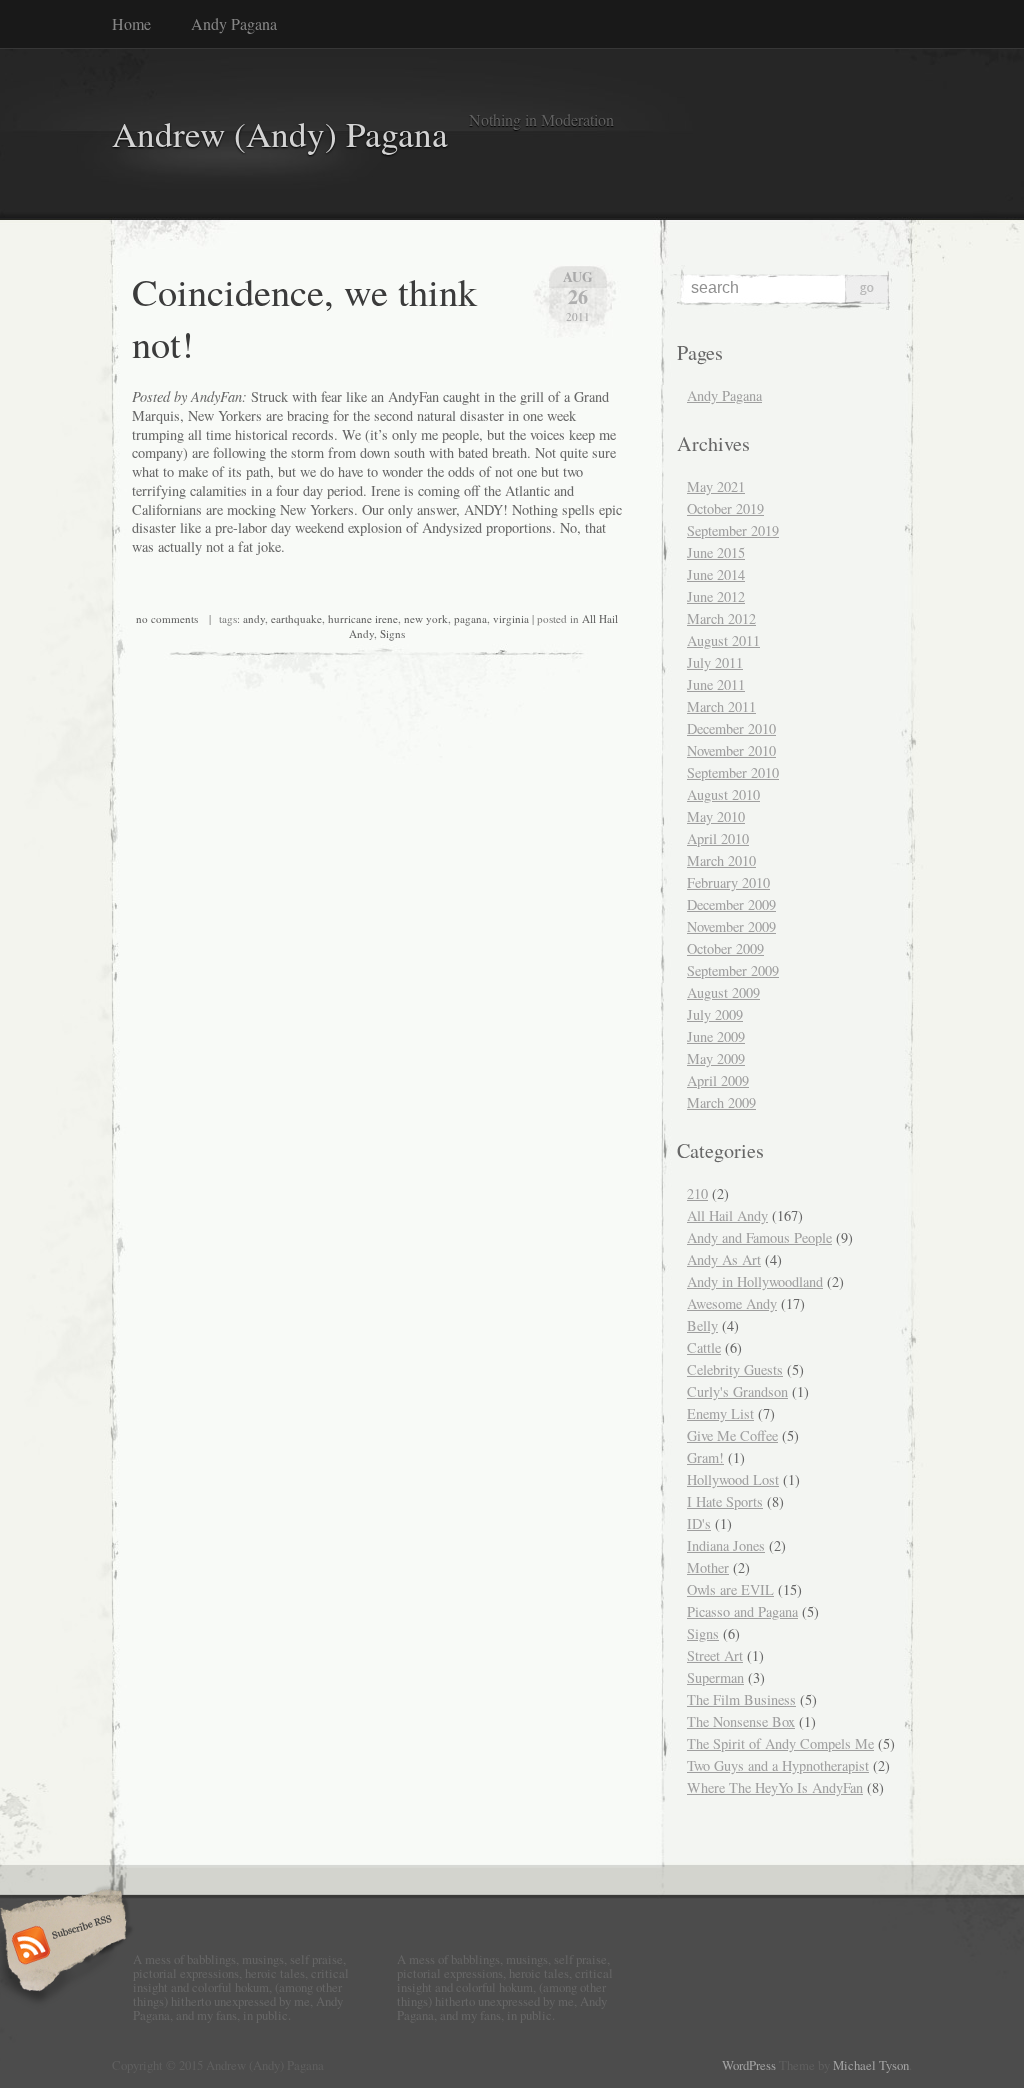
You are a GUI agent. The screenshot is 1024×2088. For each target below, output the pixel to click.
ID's (699, 1523)
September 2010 (733, 772)
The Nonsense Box (741, 1721)
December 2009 (731, 904)
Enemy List (720, 1413)
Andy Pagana (234, 23)
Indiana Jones (726, 1545)
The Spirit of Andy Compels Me (780, 1743)
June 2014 (716, 574)
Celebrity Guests (735, 1369)
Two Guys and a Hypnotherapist (778, 1765)
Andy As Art (724, 1259)
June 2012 (716, 596)
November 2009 (731, 926)
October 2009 (725, 948)
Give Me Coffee (732, 1435)
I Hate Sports (725, 1501)
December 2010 (731, 728)
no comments (167, 618)
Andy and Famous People (759, 1237)
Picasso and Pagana (742, 1611)
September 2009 (733, 970)
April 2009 (718, 1080)
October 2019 (725, 508)
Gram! (705, 1457)
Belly (702, 1325)
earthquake (296, 618)
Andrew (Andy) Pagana (280, 133)
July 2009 (715, 1014)
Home (131, 23)
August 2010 (723, 794)
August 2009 (723, 992)
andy (254, 618)
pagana (470, 618)
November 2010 (731, 750)
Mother (708, 1567)
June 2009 (716, 1036)
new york (426, 618)
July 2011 (715, 662)
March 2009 (721, 1102)
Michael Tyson (871, 2065)
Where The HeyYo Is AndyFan (775, 1787)
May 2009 (716, 1058)
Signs (392, 633)
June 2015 (716, 552)
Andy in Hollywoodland (755, 1281)
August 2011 (723, 640)
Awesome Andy (732, 1303)
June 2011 (716, 684)
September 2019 (733, 530)
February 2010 (728, 882)
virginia (511, 618)
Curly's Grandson (737, 1391)
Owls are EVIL (730, 1589)
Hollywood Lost (733, 1479)
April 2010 (718, 838)
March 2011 (721, 706)
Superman (715, 1677)
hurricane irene (363, 618)
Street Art (715, 1655)
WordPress (749, 2065)
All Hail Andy (727, 1215)
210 (697, 1193)
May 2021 (716, 486)
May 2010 (716, 816)
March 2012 (721, 618)
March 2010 (721, 860)
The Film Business (741, 1699)
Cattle (704, 1347)
